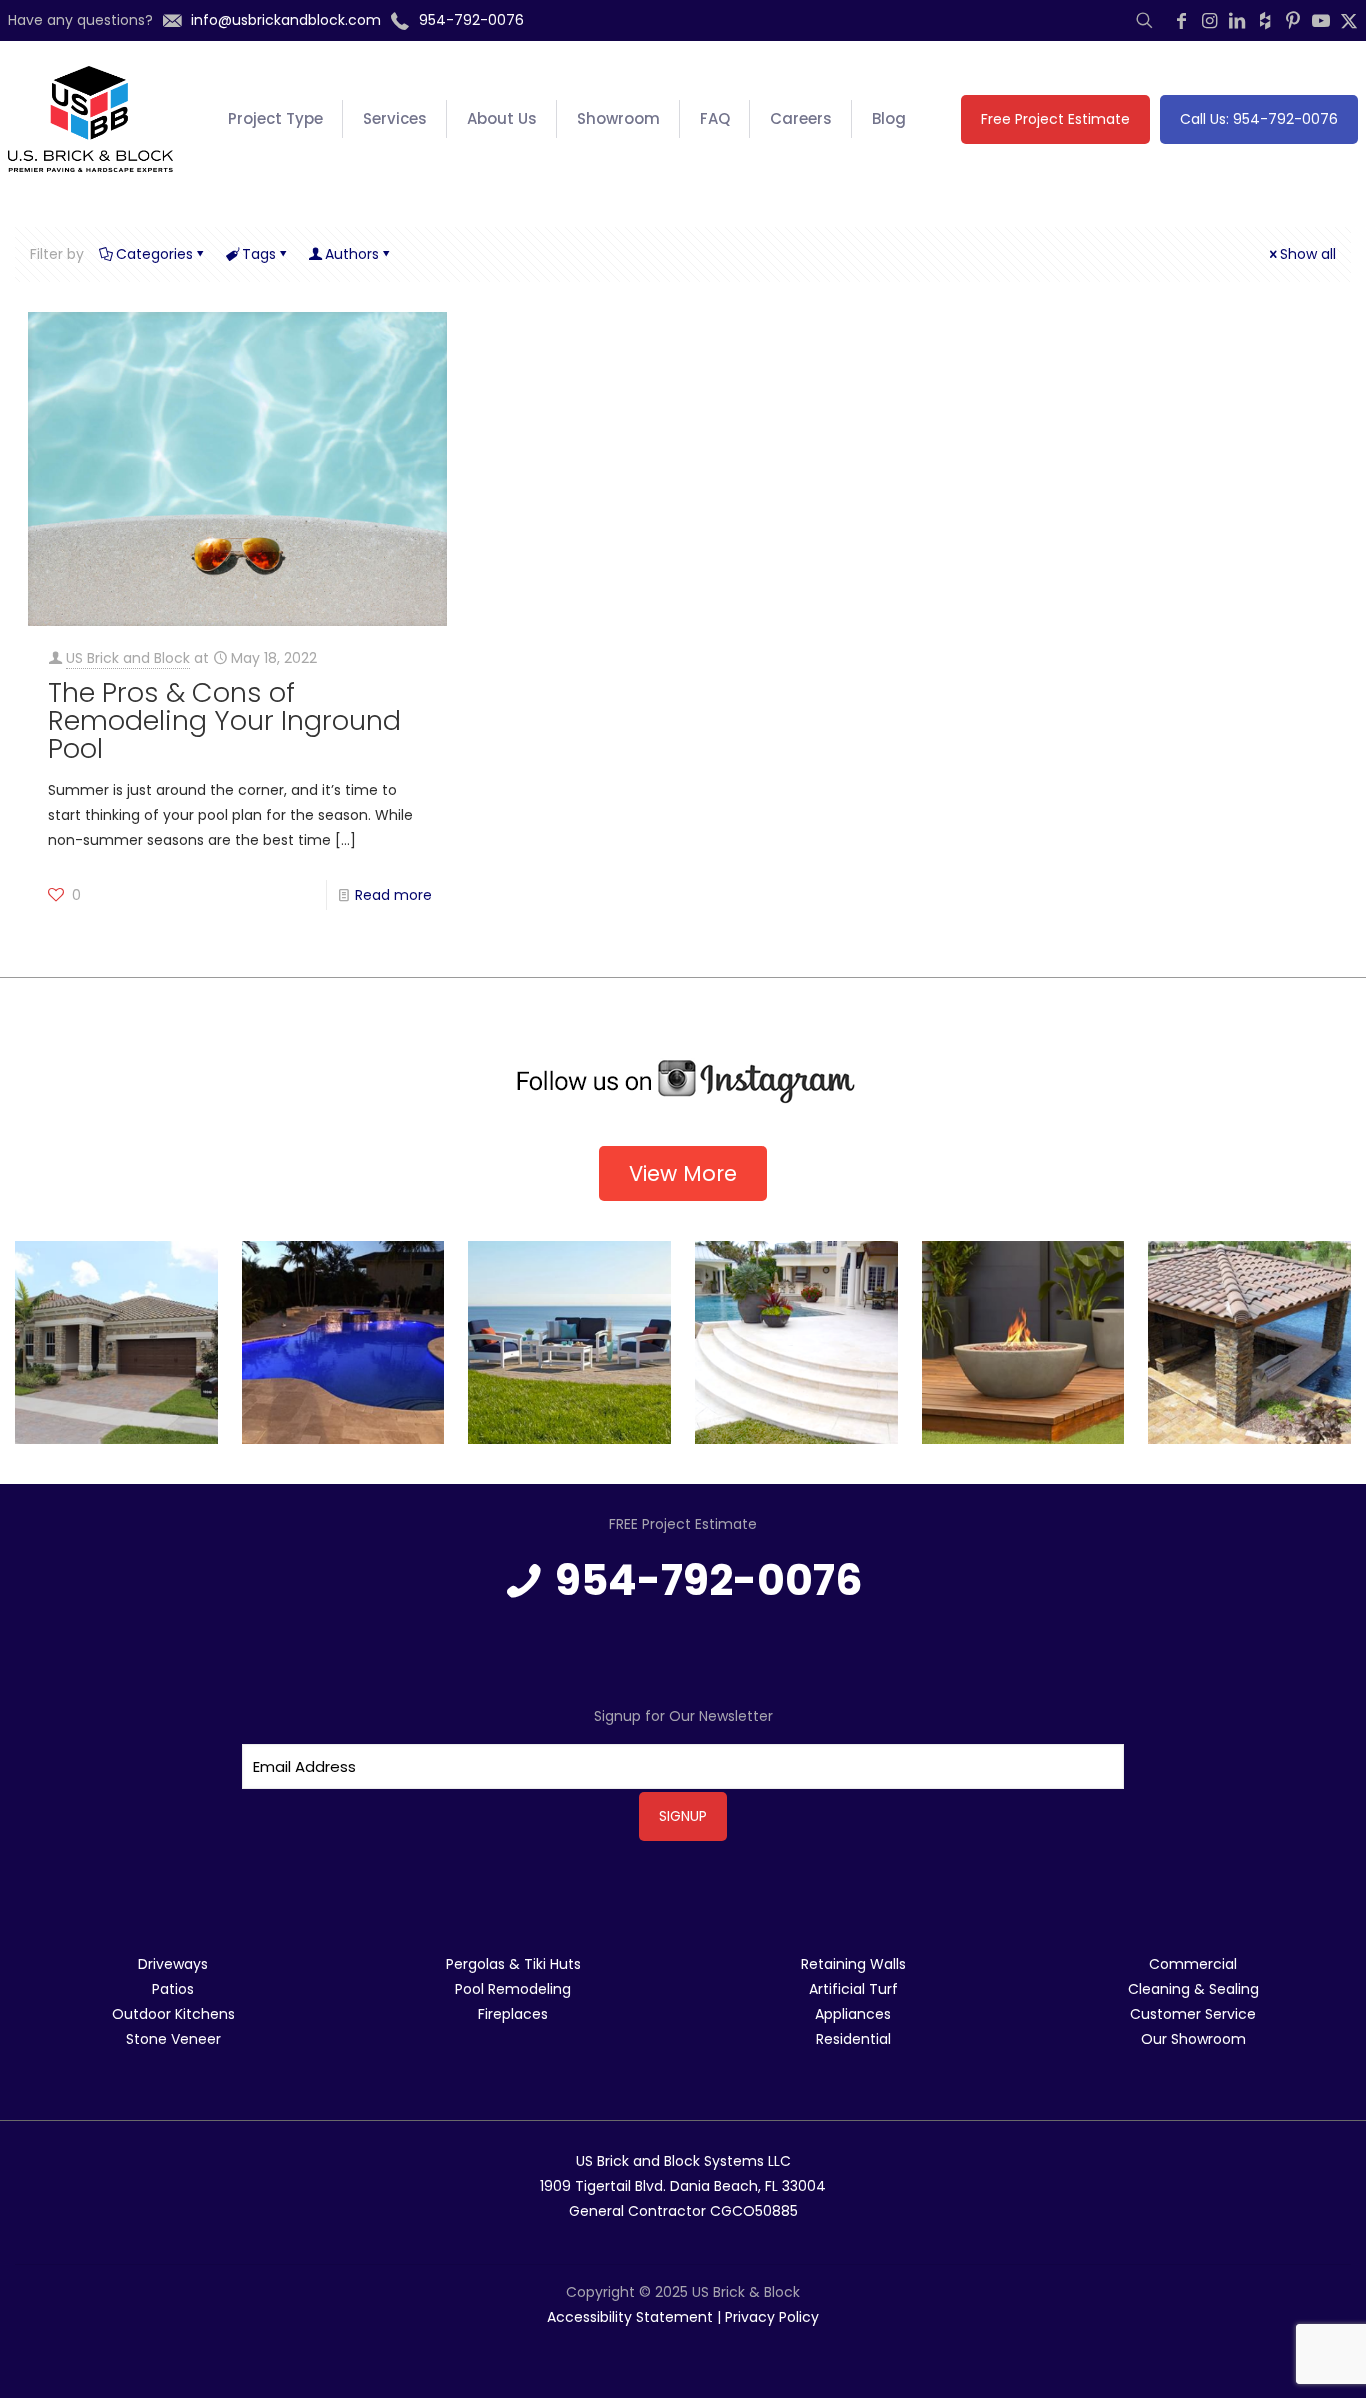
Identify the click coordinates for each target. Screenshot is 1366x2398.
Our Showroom (1193, 2039)
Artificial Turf (853, 1989)
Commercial (1193, 1964)
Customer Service (1193, 2014)
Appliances (853, 2014)
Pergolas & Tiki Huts (513, 1964)
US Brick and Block (128, 658)
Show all (1308, 254)
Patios (173, 1989)
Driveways (173, 1964)
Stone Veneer (173, 2039)
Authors (352, 254)
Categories (154, 254)
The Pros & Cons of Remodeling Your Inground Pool (224, 720)
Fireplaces (513, 2014)
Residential (853, 2039)
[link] (683, 1082)
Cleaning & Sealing (1193, 1989)
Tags (259, 254)
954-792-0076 (709, 1580)
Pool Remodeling (513, 1989)
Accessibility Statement (630, 2317)
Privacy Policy (772, 2317)
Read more (393, 895)
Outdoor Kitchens (173, 2014)
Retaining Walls (853, 1964)
